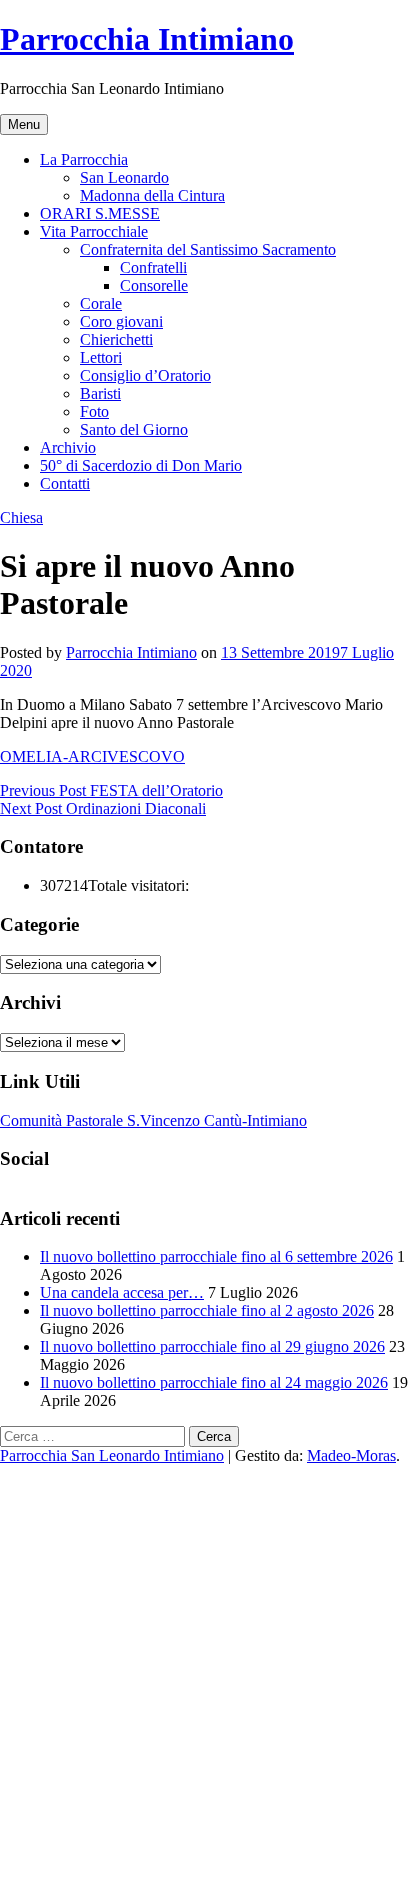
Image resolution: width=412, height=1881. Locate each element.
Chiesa (21, 517)
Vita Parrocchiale (94, 231)
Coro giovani (121, 321)
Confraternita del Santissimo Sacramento (208, 249)
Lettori (101, 357)
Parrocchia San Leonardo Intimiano (112, 1455)
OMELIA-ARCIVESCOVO (92, 756)
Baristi (100, 393)
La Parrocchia (84, 159)
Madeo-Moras (351, 1455)
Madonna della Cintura (152, 195)
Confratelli (153, 267)
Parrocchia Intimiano (147, 39)
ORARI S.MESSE (100, 213)
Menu (24, 124)
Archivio (68, 447)
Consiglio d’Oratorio (145, 375)
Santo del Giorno (134, 429)
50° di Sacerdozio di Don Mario (141, 465)
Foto (94, 411)
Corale (101, 303)
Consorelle (154, 285)
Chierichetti (116, 339)
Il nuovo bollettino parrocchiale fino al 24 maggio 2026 (214, 1382)
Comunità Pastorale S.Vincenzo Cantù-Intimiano (153, 1120)
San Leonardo (124, 177)
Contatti (65, 483)
